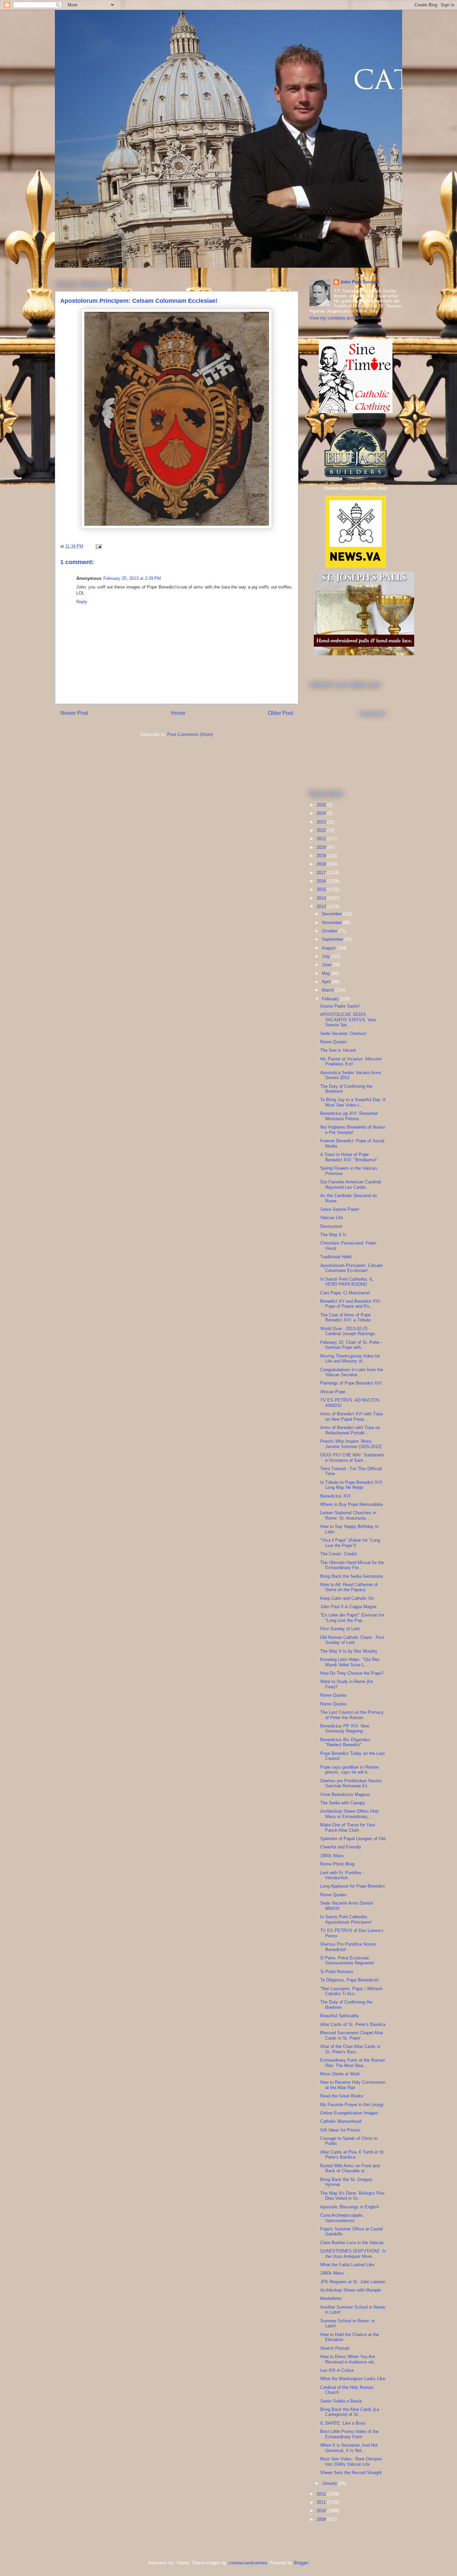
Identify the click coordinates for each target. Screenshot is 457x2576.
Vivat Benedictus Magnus (345, 1794)
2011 (322, 2502)
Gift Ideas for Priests (340, 2130)
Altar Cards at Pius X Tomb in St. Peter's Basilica (353, 2155)
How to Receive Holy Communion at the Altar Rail (353, 2085)
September (333, 939)
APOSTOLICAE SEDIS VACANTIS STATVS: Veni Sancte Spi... (348, 1020)
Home (178, 713)
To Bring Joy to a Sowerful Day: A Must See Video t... (353, 1102)
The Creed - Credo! (339, 1554)
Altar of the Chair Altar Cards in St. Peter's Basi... (350, 2049)
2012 (322, 2494)
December (332, 914)
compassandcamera (247, 2563)
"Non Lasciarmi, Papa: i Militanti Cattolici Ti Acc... (351, 1991)
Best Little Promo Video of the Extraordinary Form (349, 2434)
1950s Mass (332, 1856)
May (327, 973)
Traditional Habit (336, 1257)
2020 (322, 847)
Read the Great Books (342, 2096)
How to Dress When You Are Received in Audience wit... (349, 2359)
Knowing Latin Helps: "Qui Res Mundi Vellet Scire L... (350, 1662)
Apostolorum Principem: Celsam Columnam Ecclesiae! (351, 1268)
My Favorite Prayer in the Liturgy (352, 2105)
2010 (322, 2511)
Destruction (331, 1226)
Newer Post (74, 713)
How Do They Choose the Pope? (352, 1673)
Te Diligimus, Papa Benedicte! (349, 1980)
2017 (322, 873)
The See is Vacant (338, 1050)
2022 (322, 830)
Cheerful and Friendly (341, 1847)
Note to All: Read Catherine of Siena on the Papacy (349, 1587)
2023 (322, 822)
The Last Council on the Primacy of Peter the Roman (352, 1715)
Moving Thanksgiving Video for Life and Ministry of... (350, 1359)
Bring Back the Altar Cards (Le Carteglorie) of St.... (350, 2412)
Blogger (301, 2563)
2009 (322, 2519)
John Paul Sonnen (359, 282)
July (327, 956)
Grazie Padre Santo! (340, 1006)
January (330, 2483)
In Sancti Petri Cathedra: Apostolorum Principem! (346, 1919)
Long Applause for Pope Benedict (352, 1886)
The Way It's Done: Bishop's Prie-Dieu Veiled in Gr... (353, 2196)
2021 (322, 839)
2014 (322, 898)
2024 (322, 813)
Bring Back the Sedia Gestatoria (351, 1576)
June (327, 965)
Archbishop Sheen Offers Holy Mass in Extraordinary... (350, 1814)
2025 (322, 805)
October (330, 931)
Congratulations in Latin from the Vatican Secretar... (352, 1372)
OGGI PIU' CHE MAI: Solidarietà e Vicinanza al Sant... (352, 1458)
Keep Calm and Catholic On (347, 1598)
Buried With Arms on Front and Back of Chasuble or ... (350, 2168)
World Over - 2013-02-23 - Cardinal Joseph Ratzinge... (349, 1331)
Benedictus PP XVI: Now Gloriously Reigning (345, 1729)
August (329, 948)
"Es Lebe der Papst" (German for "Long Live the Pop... (352, 1618)
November (332, 923)
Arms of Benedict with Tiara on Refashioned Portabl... (350, 1430)
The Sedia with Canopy (343, 1803)
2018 (322, 864)
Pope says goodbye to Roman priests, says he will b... (349, 1770)
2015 (322, 889)
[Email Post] (98, 546)
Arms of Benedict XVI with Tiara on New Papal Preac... (351, 1416)
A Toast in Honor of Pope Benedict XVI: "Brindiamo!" (349, 1157)
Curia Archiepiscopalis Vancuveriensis (342, 2218)
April (327, 982)
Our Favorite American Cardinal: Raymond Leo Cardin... (351, 1185)
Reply (82, 602)
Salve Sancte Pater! (340, 1209)
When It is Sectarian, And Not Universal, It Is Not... (349, 2448)
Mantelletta (331, 2298)
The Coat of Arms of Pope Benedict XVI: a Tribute (345, 1318)
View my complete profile (334, 318)
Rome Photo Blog (337, 1864)
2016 (322, 881)
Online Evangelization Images (349, 2113)
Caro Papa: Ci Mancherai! (345, 1293)
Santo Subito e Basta (341, 2401)
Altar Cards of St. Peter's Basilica (353, 2024)
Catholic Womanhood (341, 2121)
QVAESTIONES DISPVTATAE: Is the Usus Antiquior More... (353, 2254)
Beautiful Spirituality (340, 2016)
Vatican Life (332, 1218)
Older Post (281, 713)
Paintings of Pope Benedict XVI (351, 1383)
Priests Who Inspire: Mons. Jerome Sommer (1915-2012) (351, 1444)
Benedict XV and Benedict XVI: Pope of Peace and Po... (351, 1304)
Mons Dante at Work (340, 2074)
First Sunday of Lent (340, 1629)
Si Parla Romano (337, 1972)
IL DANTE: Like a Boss (343, 2423)
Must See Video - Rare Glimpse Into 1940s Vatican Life (351, 2462)
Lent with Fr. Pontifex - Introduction (342, 1875)
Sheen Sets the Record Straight (351, 2473)
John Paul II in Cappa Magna (348, 1607)
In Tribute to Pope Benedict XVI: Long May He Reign (352, 1485)
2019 (322, 856)
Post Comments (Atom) (190, 734)
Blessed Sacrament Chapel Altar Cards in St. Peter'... (352, 2035)
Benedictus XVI (335, 1496)
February (331, 999)
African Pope (333, 1392)
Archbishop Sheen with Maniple (351, 2290)
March (329, 990)
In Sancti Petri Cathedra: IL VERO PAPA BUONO (347, 1282)
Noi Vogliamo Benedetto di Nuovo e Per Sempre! (353, 1130)
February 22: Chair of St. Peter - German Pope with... (351, 1345)
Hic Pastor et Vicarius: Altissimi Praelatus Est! (351, 1062)
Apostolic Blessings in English (350, 2207)
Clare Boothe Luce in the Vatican (352, 2243)
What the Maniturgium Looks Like (353, 2379)
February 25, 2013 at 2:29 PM (132, 578)
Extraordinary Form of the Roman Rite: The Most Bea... (352, 2063)
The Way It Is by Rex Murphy (349, 1651)
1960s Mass (332, 2273)
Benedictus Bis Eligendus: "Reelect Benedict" (346, 1742)
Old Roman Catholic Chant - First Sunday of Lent (352, 1640)
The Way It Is (333, 1235)
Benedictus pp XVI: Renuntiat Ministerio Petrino (349, 1116)
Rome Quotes (334, 1042)
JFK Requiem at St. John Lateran (353, 2282)
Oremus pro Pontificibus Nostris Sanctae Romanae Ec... (351, 1783)
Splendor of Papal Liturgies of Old (353, 1839)
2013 (322, 907)
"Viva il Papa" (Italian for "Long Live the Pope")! (350, 1543)
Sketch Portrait (335, 2348)
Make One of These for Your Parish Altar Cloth (348, 1828)
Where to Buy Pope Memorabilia (351, 1504)
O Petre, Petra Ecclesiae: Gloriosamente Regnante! (347, 1961)
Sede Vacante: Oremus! (343, 1034)
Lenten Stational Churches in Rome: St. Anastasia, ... (348, 1515)
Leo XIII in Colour (337, 2370)
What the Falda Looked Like (347, 2265)
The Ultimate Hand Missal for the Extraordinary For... (352, 1565)
